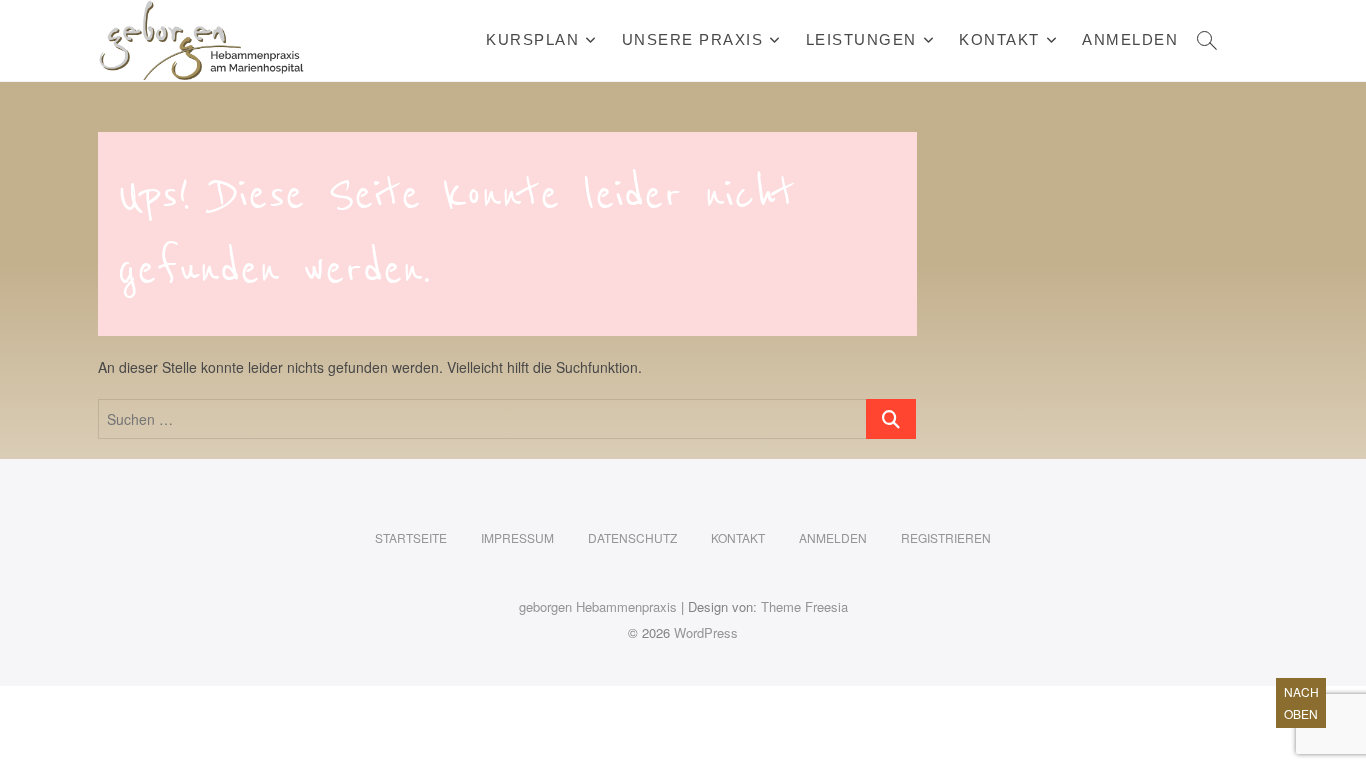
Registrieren (946, 537)
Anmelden (1130, 39)
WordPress (706, 632)
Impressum (517, 537)
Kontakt (999, 39)
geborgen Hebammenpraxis (598, 606)
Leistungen (861, 39)
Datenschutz (632, 537)
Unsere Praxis (693, 39)
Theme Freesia (804, 606)
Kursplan (532, 39)
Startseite (411, 537)
